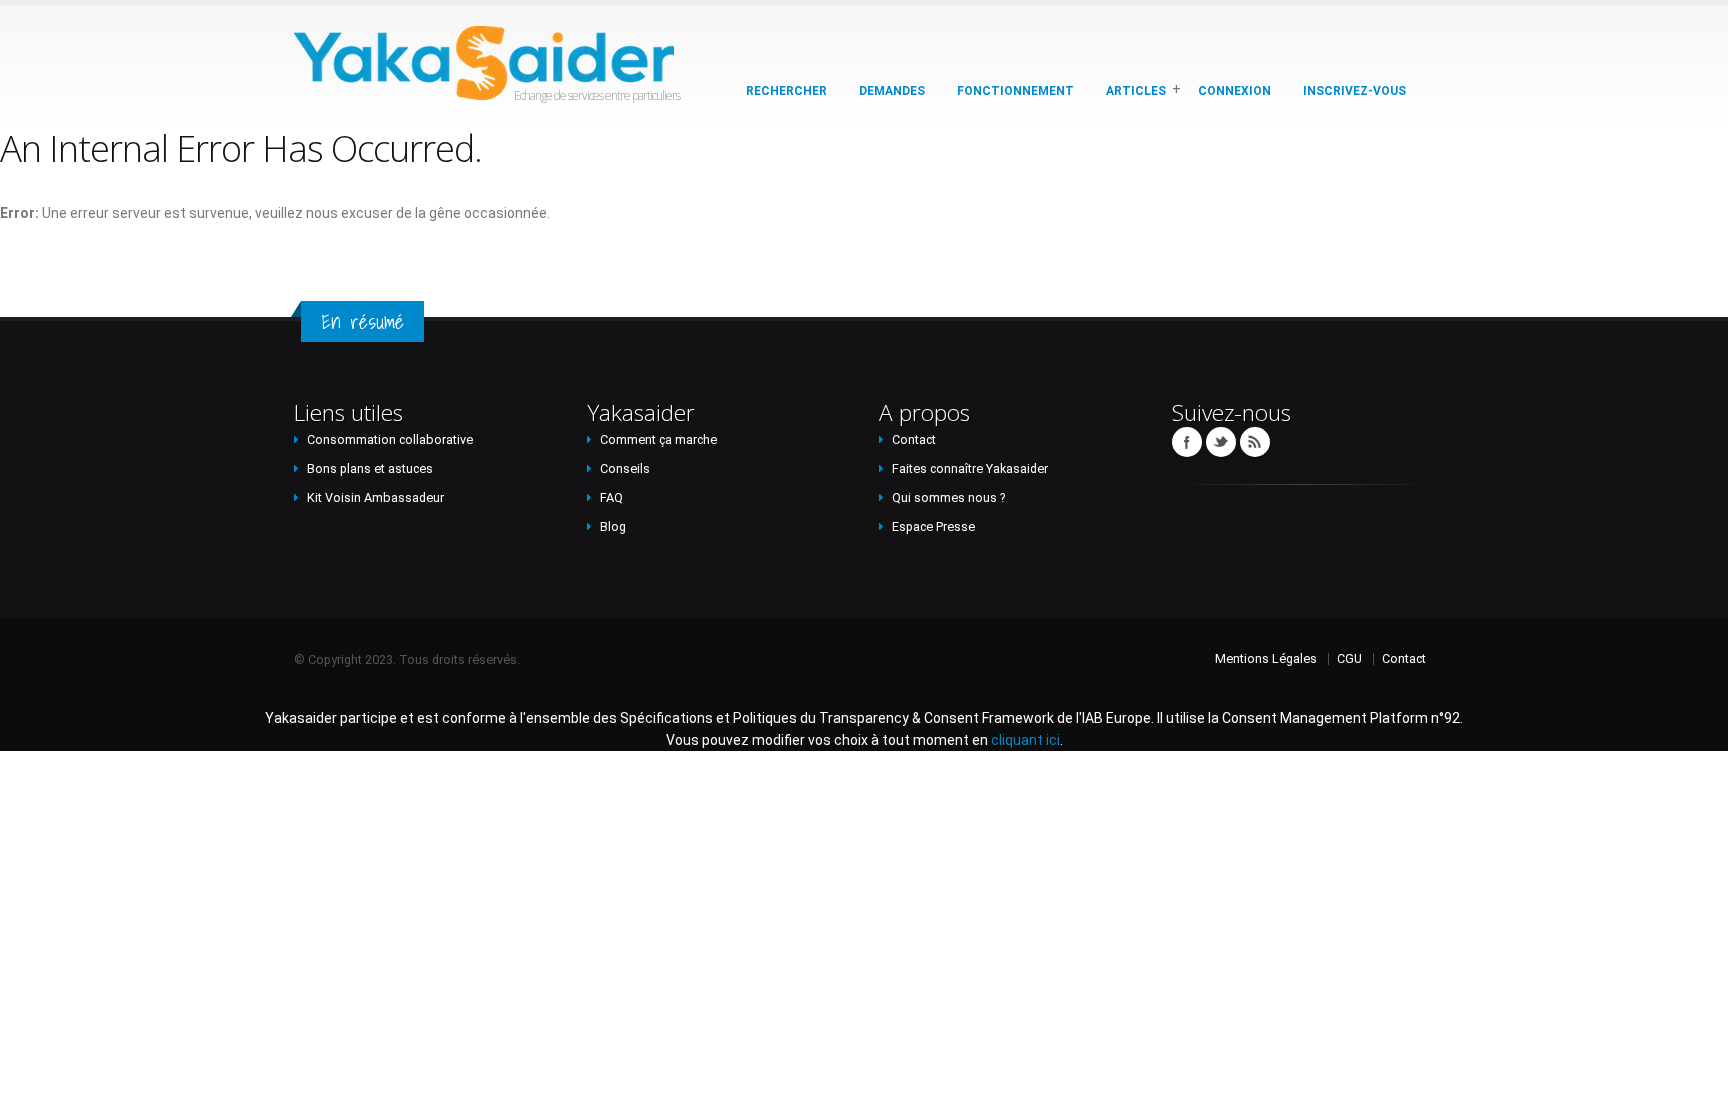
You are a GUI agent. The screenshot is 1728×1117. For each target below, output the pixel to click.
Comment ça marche (658, 439)
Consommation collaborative (390, 439)
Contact (914, 439)
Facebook (1187, 442)
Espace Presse (933, 526)
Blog (613, 526)
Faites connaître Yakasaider (970, 468)
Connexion (1234, 91)
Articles (1136, 91)
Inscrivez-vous (1354, 91)
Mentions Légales (1266, 658)
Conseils (625, 468)
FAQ (611, 497)
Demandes (892, 91)
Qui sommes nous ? (948, 497)
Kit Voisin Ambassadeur (375, 497)
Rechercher (786, 91)
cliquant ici (1025, 740)
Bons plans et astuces (370, 468)
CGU (1349, 658)
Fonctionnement (1015, 91)
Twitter (1221, 442)
